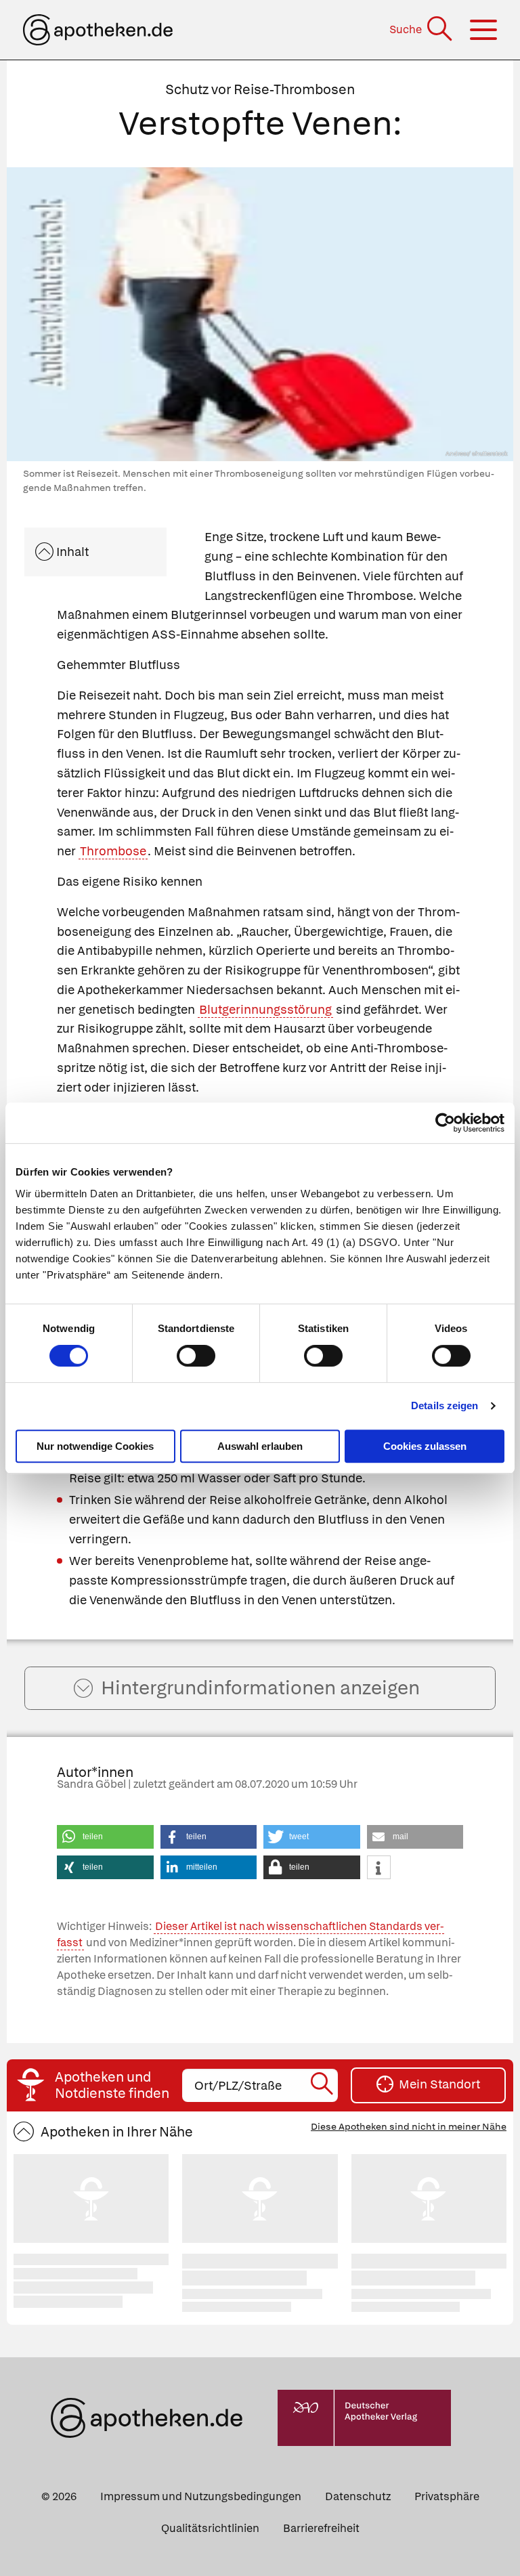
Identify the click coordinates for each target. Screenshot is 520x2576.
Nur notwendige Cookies (95, 1446)
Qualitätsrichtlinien (210, 2528)
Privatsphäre (447, 2496)
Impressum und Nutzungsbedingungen (201, 2496)
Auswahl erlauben (260, 1446)
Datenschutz (358, 2496)
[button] (105, 1837)
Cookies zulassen (425, 1446)
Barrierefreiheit (321, 2528)
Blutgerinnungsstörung (265, 1009)
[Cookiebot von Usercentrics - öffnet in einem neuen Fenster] (445, 1123)
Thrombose (113, 851)
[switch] (196, 1356)
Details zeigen (445, 1405)
